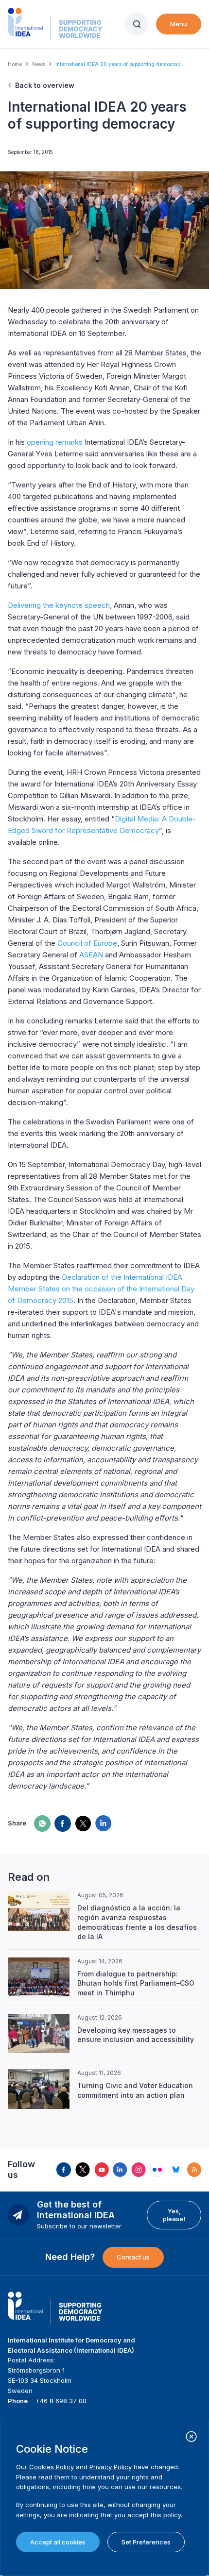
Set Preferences (146, 2542)
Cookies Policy (52, 2467)
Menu (179, 24)
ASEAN (91, 955)
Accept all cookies (58, 2542)
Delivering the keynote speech (59, 605)
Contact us (133, 2257)
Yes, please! (174, 2215)
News (39, 64)
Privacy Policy (111, 2467)
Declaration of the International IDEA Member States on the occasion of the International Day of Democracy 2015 (101, 1289)
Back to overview (45, 85)
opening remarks (55, 442)
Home (15, 64)
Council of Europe (87, 943)
